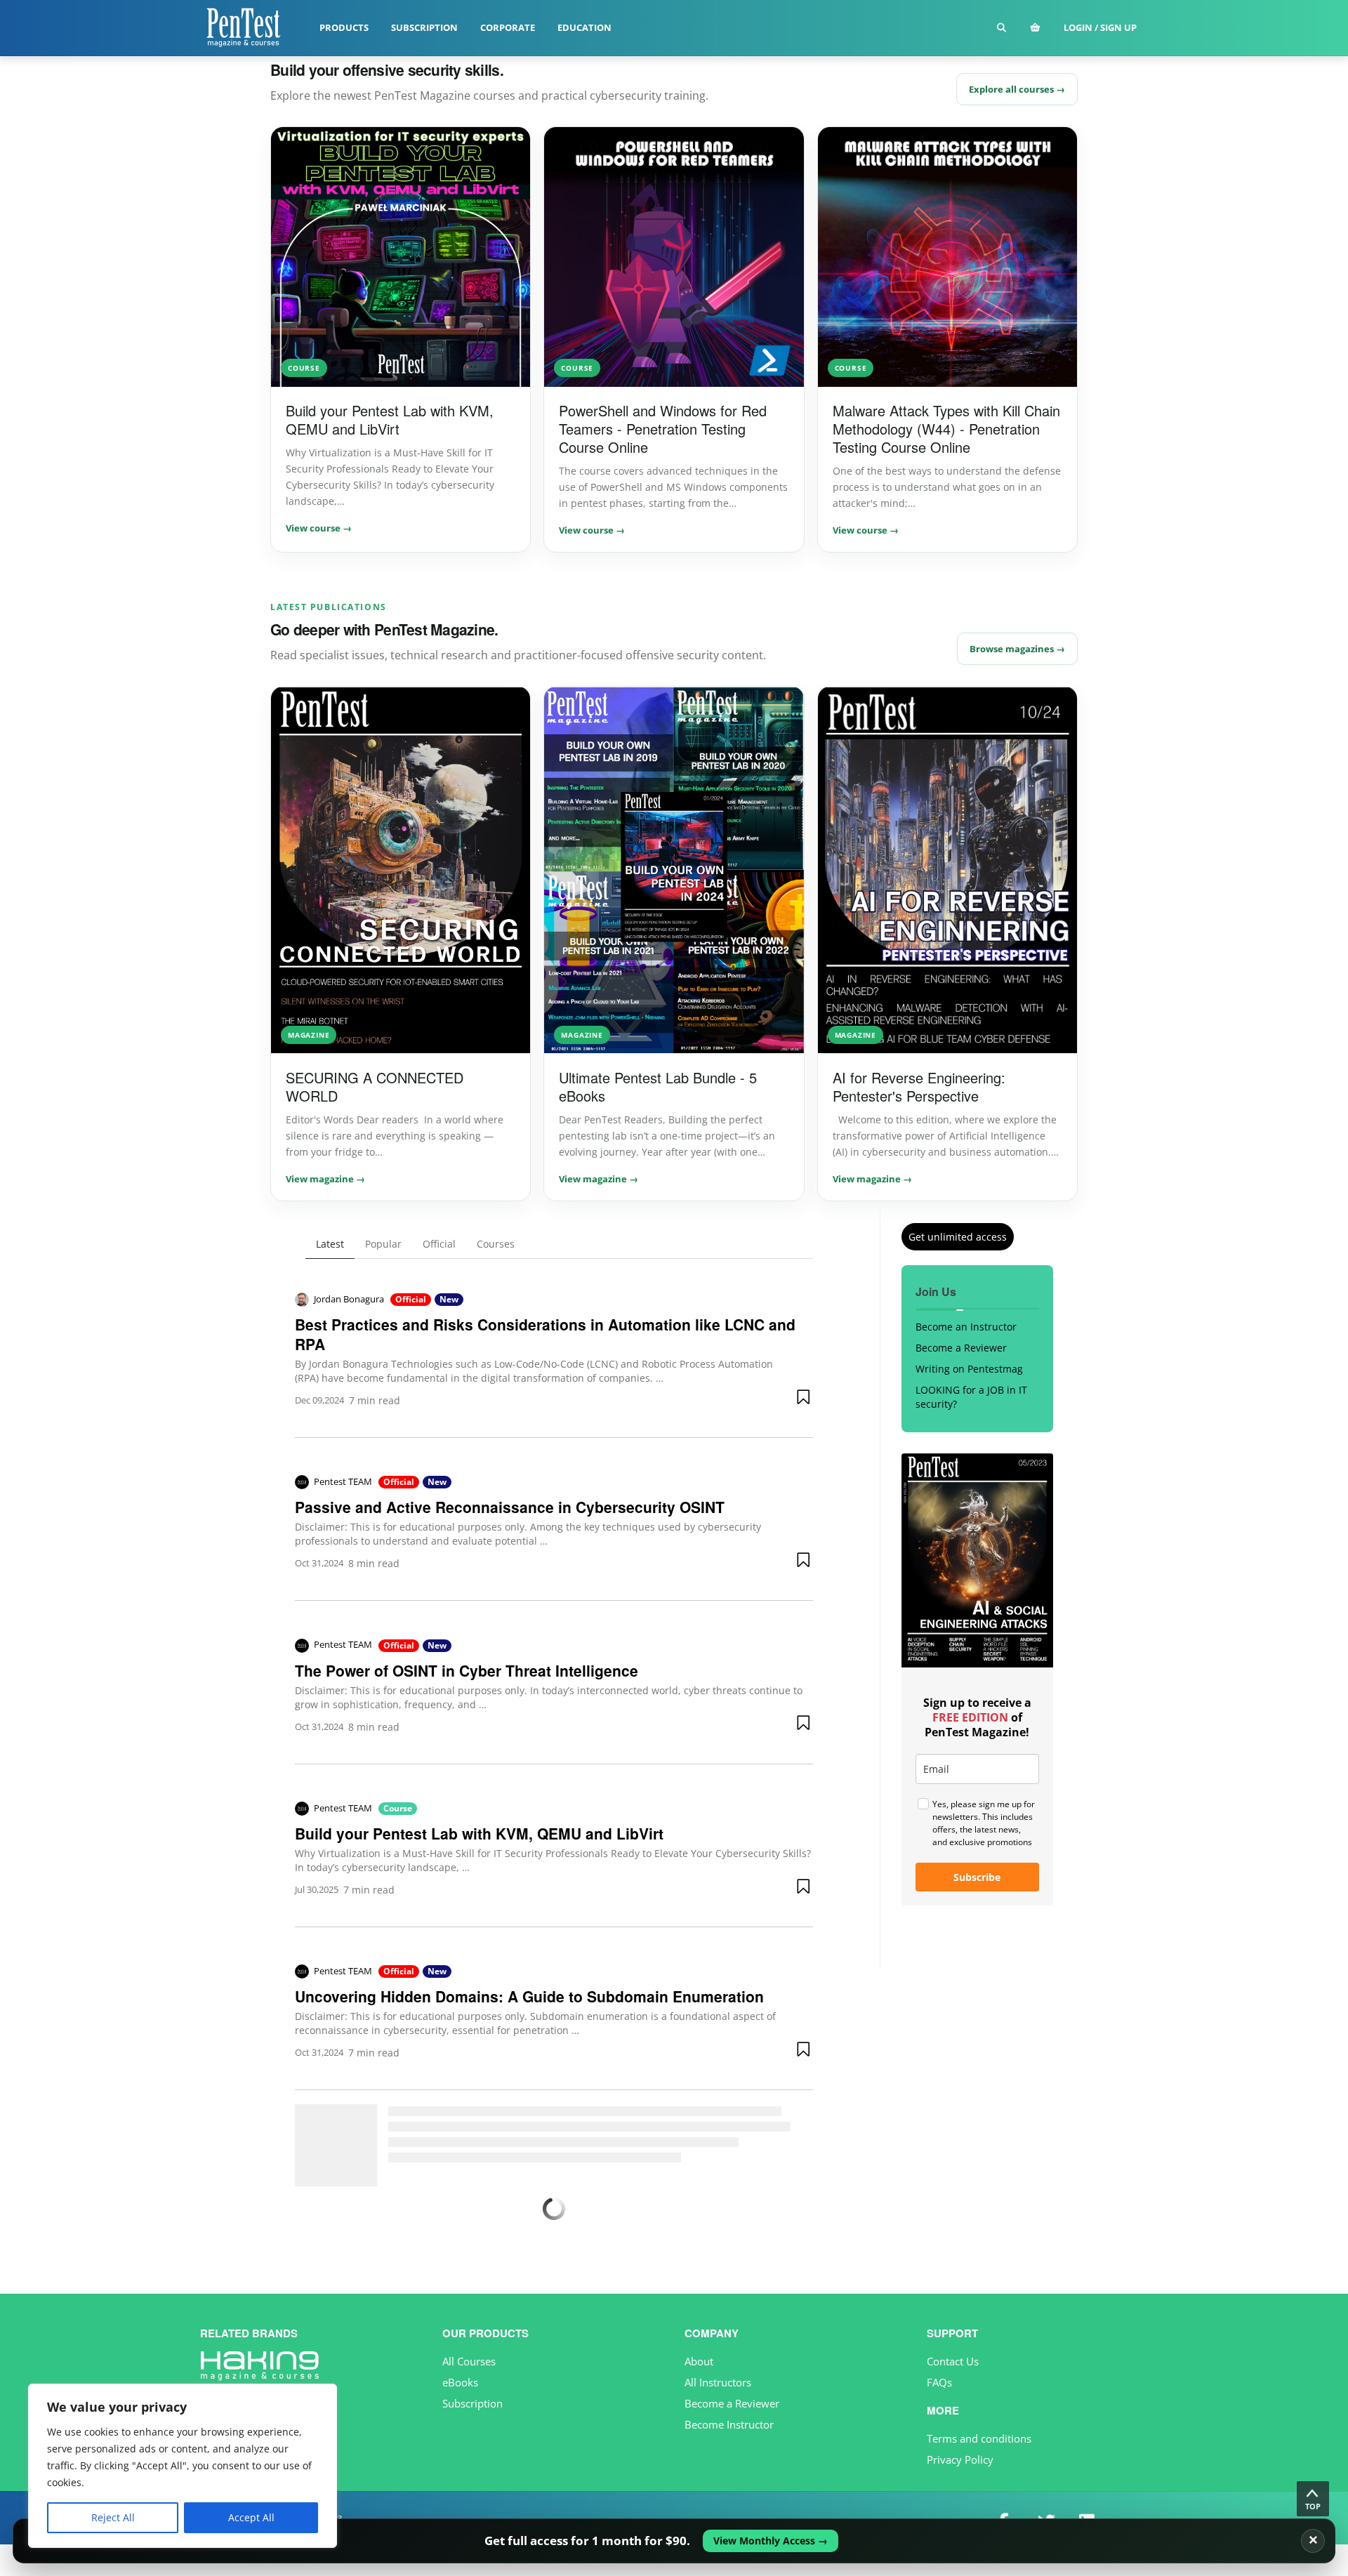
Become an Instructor (966, 1327)
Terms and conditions (979, 2438)
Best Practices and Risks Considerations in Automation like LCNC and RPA (545, 1334)
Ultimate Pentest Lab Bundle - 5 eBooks (658, 1086)
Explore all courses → (1017, 89)
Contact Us (953, 2361)
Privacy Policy (960, 2459)
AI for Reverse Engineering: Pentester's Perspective (919, 1086)
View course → (319, 528)
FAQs (939, 2382)
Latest (330, 1244)
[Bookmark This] (805, 1396)
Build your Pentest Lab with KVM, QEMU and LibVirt (390, 420)
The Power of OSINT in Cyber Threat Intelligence (467, 1670)
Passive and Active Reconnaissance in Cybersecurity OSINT (510, 1507)
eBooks (460, 2382)
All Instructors (718, 2382)
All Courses (469, 2361)
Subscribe (977, 1877)
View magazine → (325, 1179)
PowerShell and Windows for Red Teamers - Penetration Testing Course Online (663, 429)
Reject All (113, 2517)
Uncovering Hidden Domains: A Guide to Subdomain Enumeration (529, 1996)
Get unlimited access (958, 1237)
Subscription (473, 2403)
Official (439, 1244)
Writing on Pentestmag (969, 1369)
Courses (496, 1244)
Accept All (251, 2517)
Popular (383, 1244)
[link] (674, 2541)
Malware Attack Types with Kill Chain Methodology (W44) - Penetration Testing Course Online (946, 429)
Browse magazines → (1017, 649)
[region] (183, 2466)
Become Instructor (729, 2424)
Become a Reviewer (961, 1348)
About (699, 2361)
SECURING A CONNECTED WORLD (375, 1086)
